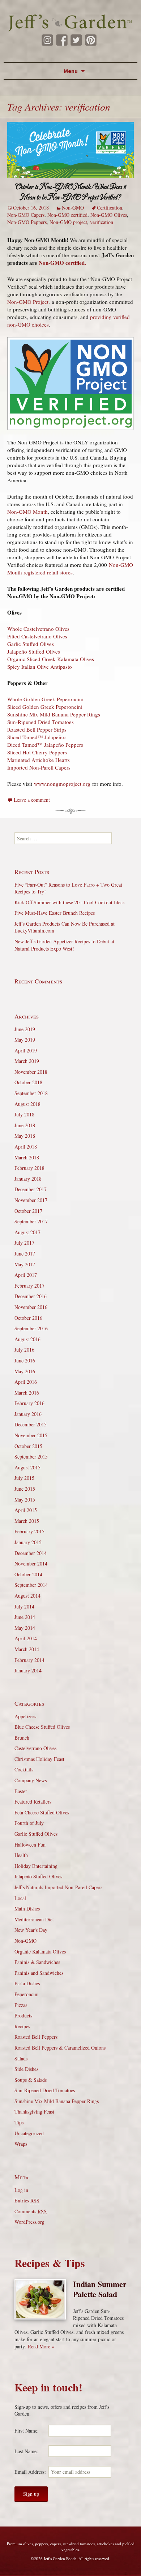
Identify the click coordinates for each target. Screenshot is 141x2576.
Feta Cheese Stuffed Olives (42, 1812)
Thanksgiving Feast (34, 2112)
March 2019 (27, 1061)
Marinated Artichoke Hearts (39, 760)
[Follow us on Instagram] (47, 40)
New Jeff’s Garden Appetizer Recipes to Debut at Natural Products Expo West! (64, 945)
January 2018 (28, 1179)
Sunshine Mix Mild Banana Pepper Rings (54, 714)
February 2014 (29, 1660)
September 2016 (31, 1328)
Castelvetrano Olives (35, 1748)
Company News (31, 1780)
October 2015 (28, 1446)
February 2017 (29, 1286)
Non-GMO (73, 208)
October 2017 (28, 1211)
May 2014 (25, 1628)
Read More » (41, 2346)
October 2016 (28, 1318)
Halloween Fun (30, 1845)
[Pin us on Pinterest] (91, 40)
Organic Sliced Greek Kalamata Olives (51, 659)
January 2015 (28, 1542)
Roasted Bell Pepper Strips (37, 729)
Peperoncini (27, 1994)
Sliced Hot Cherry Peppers (37, 752)
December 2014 (31, 1553)
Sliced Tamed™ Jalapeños (37, 737)
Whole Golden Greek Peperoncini (45, 699)
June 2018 (25, 1125)
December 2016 (31, 1296)
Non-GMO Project (28, 302)
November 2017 (31, 1200)
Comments (31, 2211)
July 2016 (24, 1350)
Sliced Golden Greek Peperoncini (45, 707)
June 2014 (25, 1617)
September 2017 (31, 1221)
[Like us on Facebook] (62, 40)
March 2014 (27, 1649)
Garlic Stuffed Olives (31, 644)
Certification (110, 208)
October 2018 (28, 1082)
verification (102, 222)
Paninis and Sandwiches (39, 1973)
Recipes (22, 2026)
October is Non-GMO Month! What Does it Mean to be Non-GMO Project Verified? (71, 192)
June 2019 (25, 1029)
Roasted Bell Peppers (36, 2037)
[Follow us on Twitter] (76, 40)
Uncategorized (29, 2133)
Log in (21, 2190)
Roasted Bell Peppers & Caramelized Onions (60, 2048)
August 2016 (27, 1339)
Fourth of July (29, 1823)
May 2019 (25, 1040)
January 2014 (28, 1670)
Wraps (21, 2144)
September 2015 (31, 1457)
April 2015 (26, 1510)
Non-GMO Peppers (27, 222)
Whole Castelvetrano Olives (38, 629)
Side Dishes (26, 2069)
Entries (27, 2200)
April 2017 (26, 1275)
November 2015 (31, 1435)
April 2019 (26, 1050)
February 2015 (29, 1531)
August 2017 (27, 1232)
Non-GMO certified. (62, 263)
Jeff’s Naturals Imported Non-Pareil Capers (58, 1887)
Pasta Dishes (27, 1983)
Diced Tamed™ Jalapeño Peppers (45, 745)
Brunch (22, 1738)
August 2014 (27, 1596)
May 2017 (25, 1264)
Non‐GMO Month (27, 512)
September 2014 (31, 1585)
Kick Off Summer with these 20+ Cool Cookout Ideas (69, 902)
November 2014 (31, 1563)
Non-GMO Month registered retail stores (70, 568)
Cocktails (24, 1769)
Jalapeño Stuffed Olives (34, 651)
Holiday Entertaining (36, 1866)
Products (23, 2015)
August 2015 (27, 1467)
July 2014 (24, 1606)
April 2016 (26, 1382)
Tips (19, 2122)
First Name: (27, 2431)
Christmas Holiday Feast (39, 1759)
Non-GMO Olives (109, 215)
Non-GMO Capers (26, 215)
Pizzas (21, 2005)
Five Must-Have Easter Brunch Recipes (55, 913)
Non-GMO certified (67, 215)
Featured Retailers (33, 1802)
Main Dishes (27, 1909)
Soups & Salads (31, 2080)
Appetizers (25, 1716)
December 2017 (31, 1189)
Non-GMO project (68, 222)
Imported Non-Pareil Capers (39, 767)
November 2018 (31, 1072)
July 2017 (24, 1243)
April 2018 (26, 1147)
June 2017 (25, 1253)
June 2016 (25, 1360)
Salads (21, 2058)
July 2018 (24, 1114)
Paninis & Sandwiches (37, 1962)
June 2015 (25, 1489)
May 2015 (25, 1500)
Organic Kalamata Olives (40, 1952)
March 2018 (27, 1157)
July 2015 (24, 1478)
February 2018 (29, 1168)
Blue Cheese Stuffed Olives (42, 1727)
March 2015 (27, 1521)
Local (20, 1898)
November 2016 (31, 1307)
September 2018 (31, 1093)
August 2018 (27, 1104)
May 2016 (25, 1371)
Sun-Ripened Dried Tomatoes (40, 722)
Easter (21, 1791)
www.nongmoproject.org (63, 784)
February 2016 (29, 1403)
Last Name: (26, 2451)
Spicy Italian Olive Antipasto (40, 667)
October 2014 (28, 1574)
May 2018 (25, 1136)
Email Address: (30, 2472)
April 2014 (26, 1638)
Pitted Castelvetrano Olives (37, 636)
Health (21, 1855)
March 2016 (27, 1393)
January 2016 (28, 1414)
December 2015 (31, 1424)
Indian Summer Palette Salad (100, 2289)
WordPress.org (29, 2222)
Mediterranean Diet (34, 1919)
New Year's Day (31, 1930)
